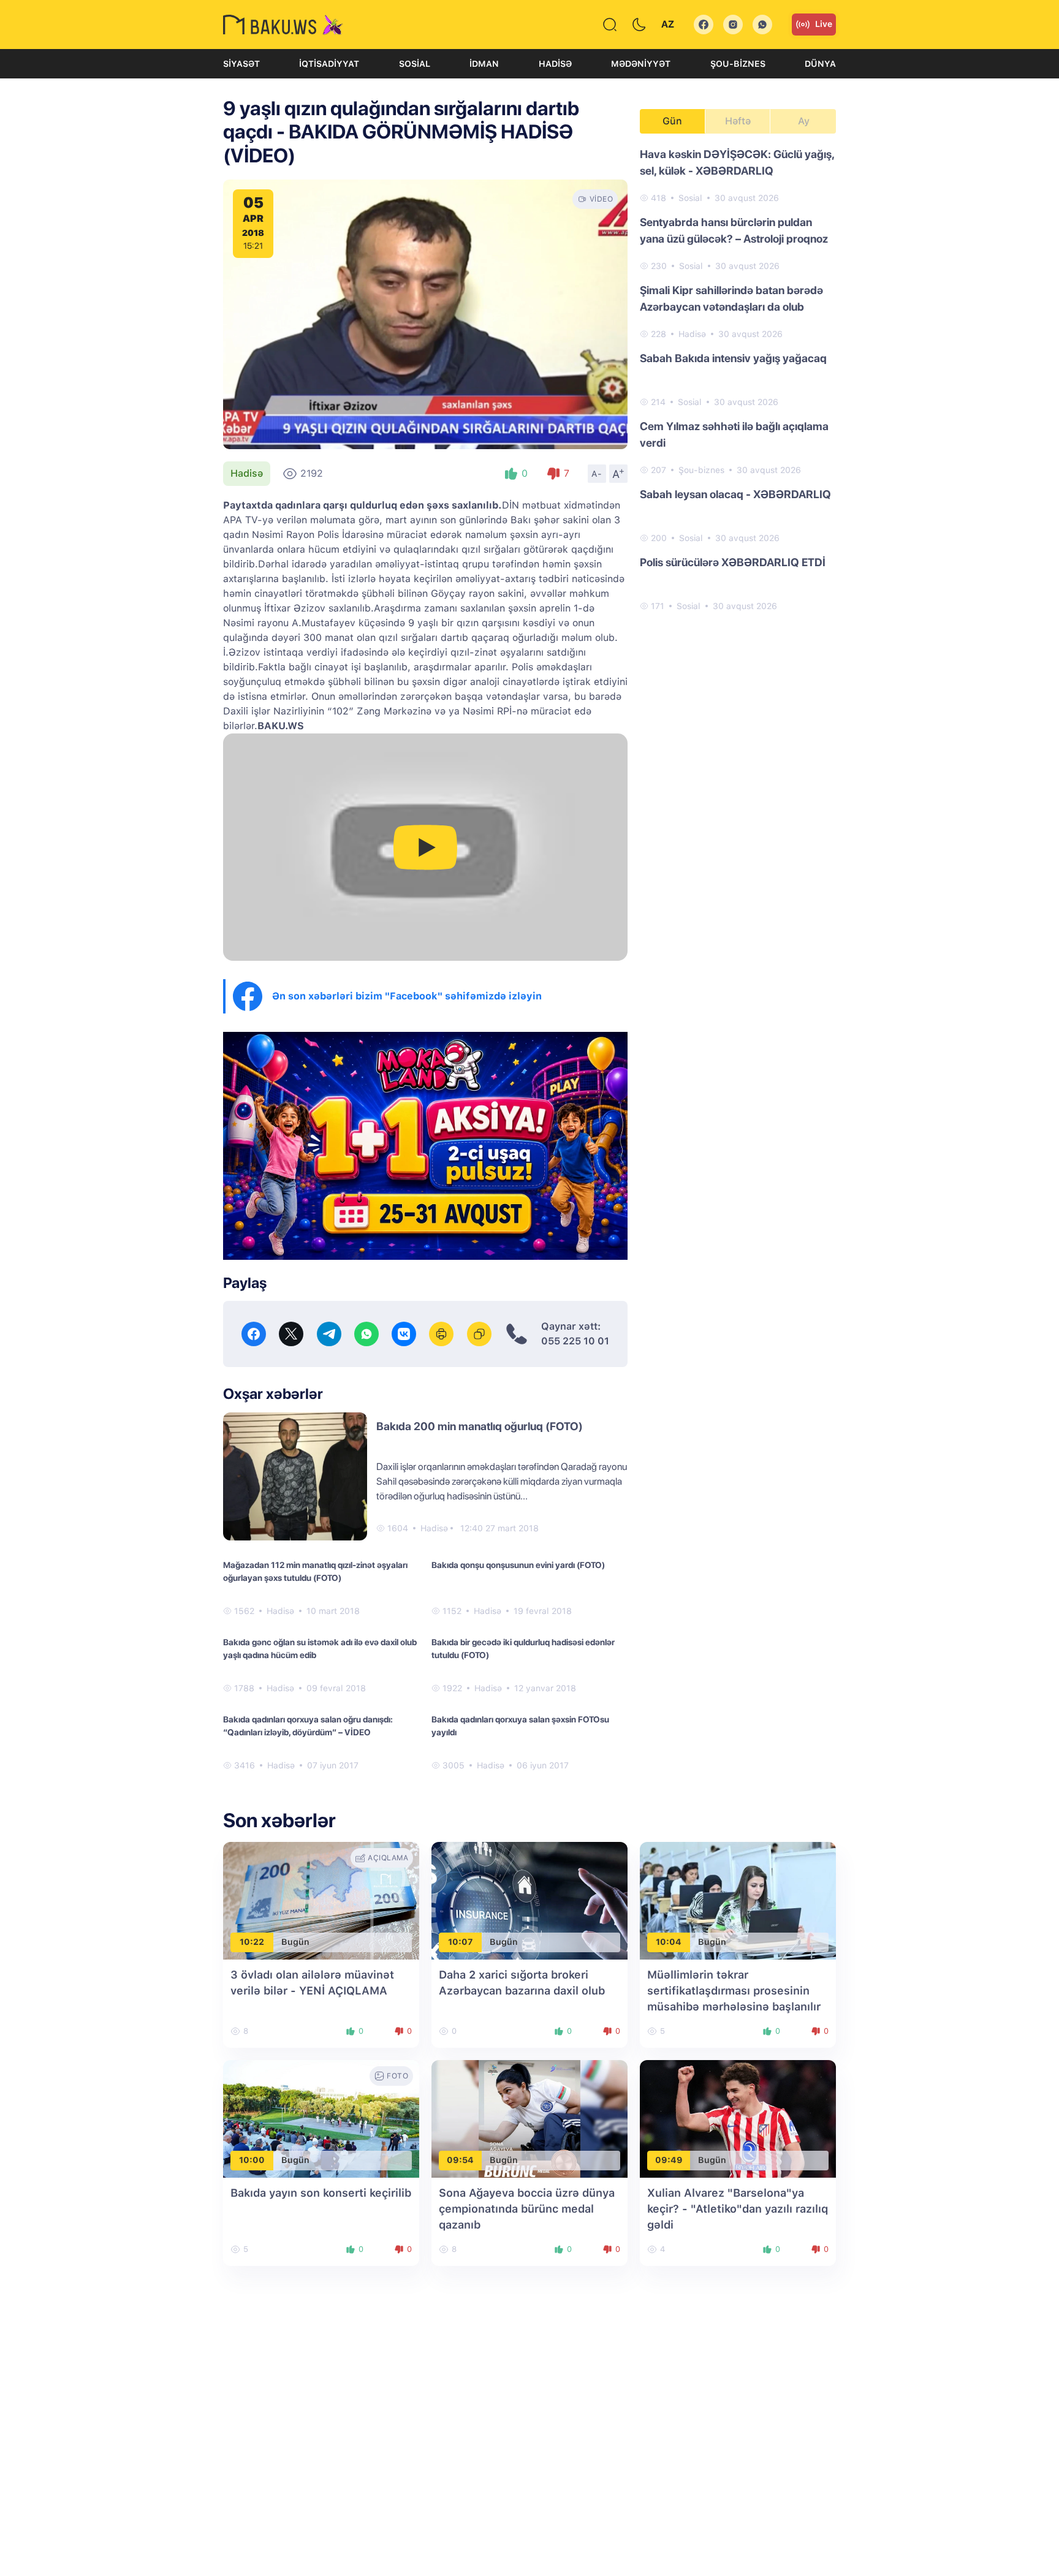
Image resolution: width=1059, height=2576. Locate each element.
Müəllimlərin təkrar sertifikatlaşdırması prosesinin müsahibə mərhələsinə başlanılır (734, 1991)
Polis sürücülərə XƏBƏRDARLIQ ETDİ (733, 562)
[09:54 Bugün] (529, 2118)
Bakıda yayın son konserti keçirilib (321, 2193)
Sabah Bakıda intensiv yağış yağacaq (733, 358)
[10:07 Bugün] (529, 1900)
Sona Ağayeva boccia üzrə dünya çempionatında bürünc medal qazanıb (527, 2209)
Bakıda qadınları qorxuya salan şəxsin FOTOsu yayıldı (520, 1726)
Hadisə (555, 64)
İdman (484, 64)
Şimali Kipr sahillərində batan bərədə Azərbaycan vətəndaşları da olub (731, 298)
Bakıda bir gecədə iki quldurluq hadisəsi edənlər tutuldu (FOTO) (523, 1649)
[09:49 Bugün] (738, 2118)
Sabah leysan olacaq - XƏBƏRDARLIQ (735, 494)
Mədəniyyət (641, 64)
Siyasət (241, 64)
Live (824, 24)
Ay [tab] (804, 121)
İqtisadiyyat (329, 64)
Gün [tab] (672, 121)
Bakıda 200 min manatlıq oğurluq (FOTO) (480, 1426)
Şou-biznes (738, 64)
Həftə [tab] (738, 121)
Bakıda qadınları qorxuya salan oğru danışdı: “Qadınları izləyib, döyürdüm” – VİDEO (308, 1726)
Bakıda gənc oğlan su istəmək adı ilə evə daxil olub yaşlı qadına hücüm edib (320, 1649)
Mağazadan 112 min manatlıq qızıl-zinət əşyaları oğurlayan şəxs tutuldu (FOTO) (315, 1571)
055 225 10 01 (575, 1341)
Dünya (820, 64)
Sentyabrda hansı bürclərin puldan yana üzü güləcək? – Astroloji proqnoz (734, 230)
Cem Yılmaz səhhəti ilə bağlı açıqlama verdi (734, 434)
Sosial (415, 64)
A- (597, 474)
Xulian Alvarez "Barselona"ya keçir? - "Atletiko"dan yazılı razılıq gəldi (738, 2209)
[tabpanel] (738, 379)
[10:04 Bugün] (738, 1900)
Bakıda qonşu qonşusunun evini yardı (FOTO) (518, 1565)
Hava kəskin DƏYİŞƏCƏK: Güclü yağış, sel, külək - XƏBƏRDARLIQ (737, 162)
